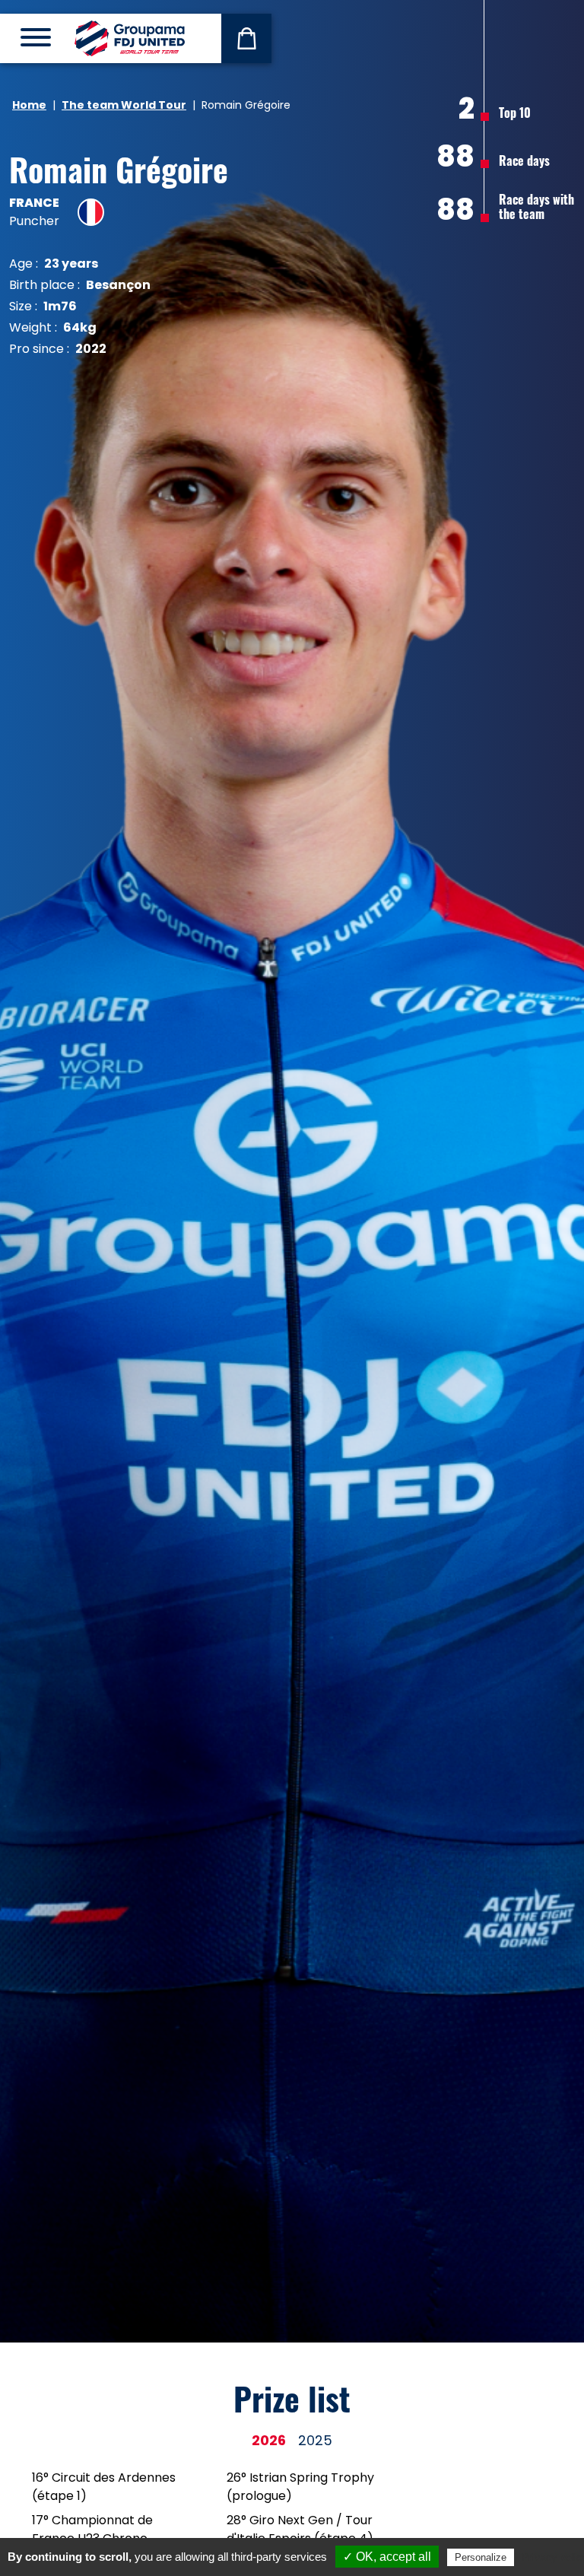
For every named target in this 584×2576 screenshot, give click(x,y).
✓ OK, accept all (387, 2557)
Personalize (481, 2557)
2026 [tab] (269, 2440)
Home (29, 105)
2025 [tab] (315, 2440)
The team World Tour (124, 105)
